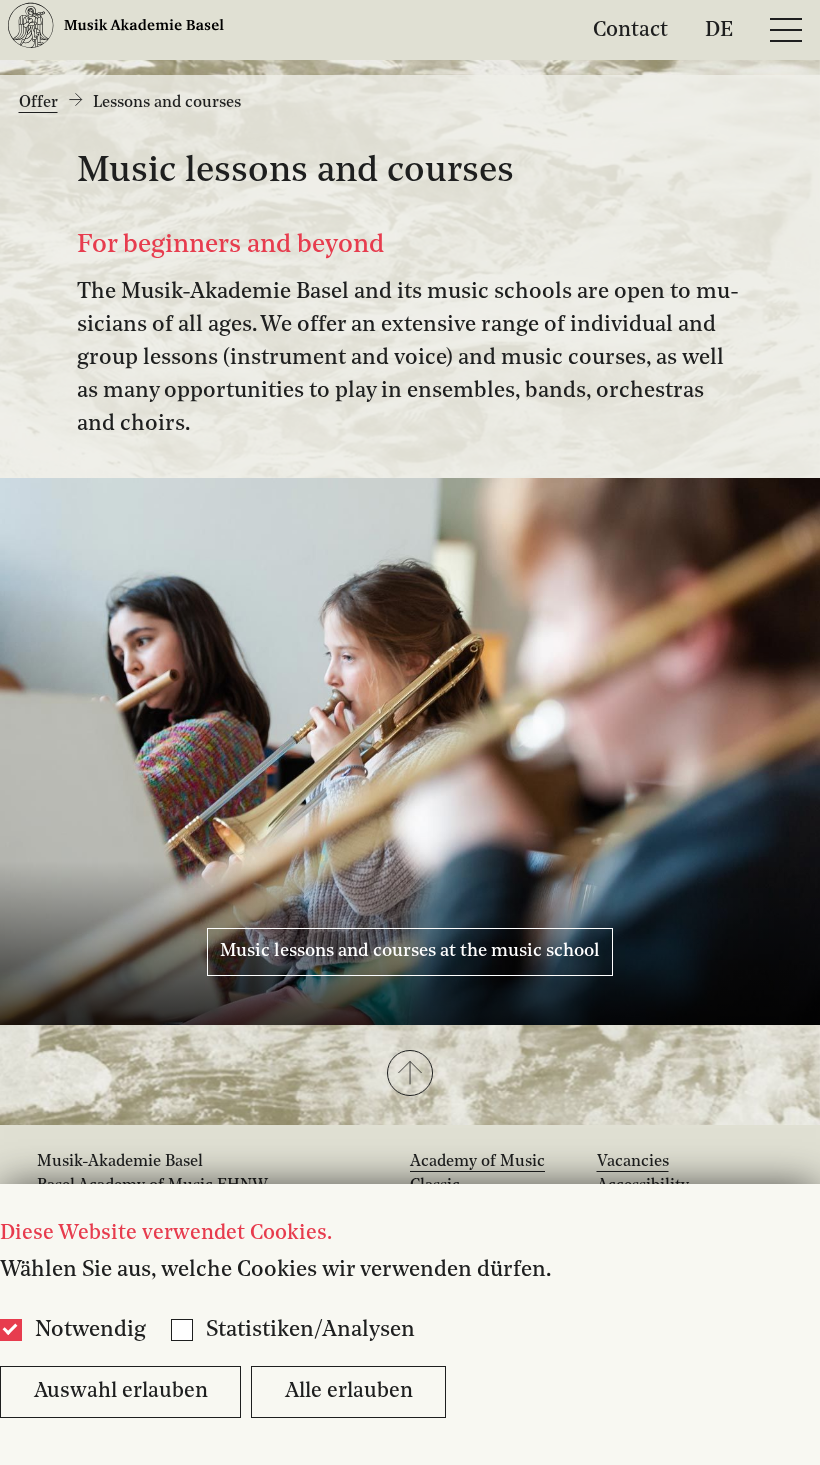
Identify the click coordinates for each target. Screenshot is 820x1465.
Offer (38, 103)
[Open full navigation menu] (786, 30)
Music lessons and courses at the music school (410, 951)
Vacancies (633, 1162)
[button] (410, 1075)
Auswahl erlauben (121, 1391)
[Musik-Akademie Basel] (116, 29)
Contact (630, 29)
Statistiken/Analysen (310, 1330)
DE (719, 29)
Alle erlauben (349, 1391)
